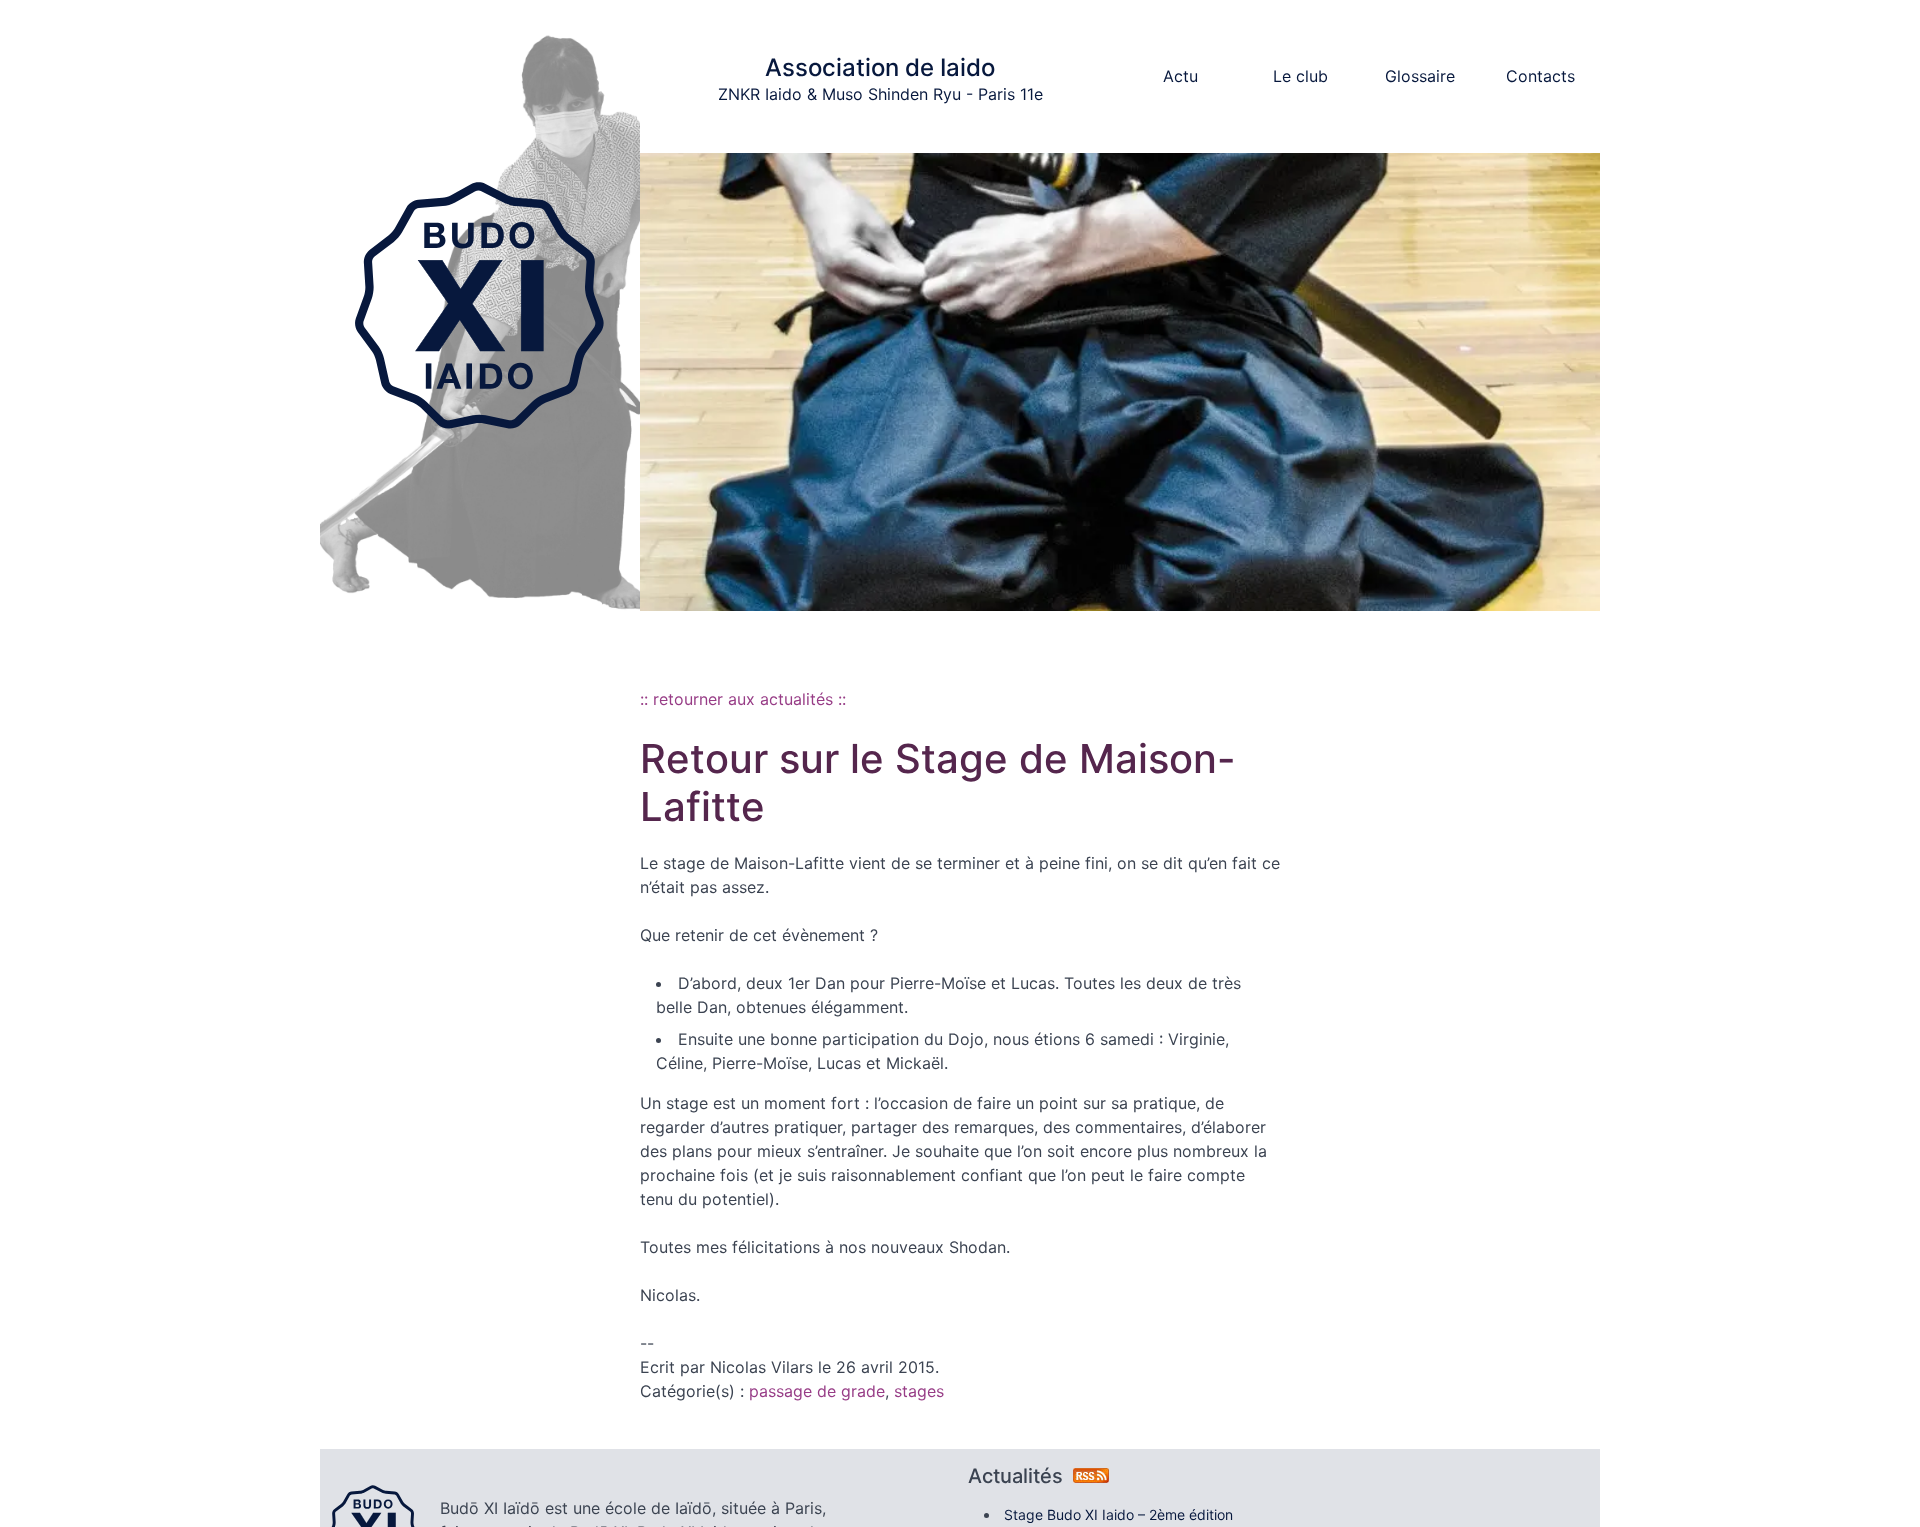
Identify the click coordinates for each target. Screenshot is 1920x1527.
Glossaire (1420, 76)
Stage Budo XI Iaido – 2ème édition (1118, 1514)
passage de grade (817, 1391)
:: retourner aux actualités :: (743, 699)
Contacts (1540, 76)
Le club (1300, 76)
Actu (1180, 76)
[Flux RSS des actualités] (1091, 1476)
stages (919, 1391)
